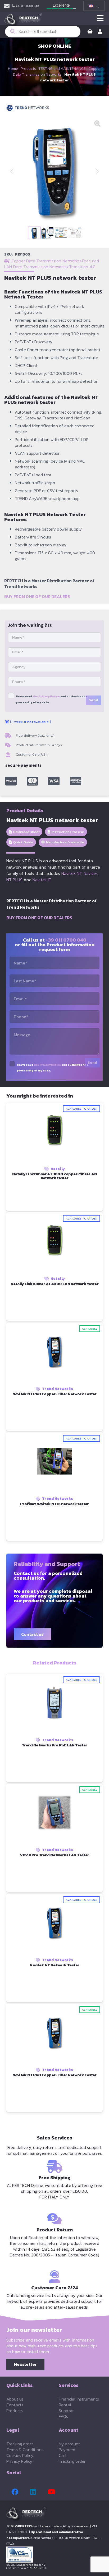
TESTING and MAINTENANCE (62, 69)
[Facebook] (15, 2492)
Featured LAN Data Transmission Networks (52, 264)
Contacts (15, 2405)
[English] (93, 6)
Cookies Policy (20, 2455)
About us (15, 2399)
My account (69, 2444)
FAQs (63, 2416)
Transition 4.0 (82, 267)
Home (13, 69)
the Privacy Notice (46, 696)
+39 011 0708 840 (66, 940)
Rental (65, 2405)
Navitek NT (72, 873)
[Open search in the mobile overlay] (43, 32)
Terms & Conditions (25, 2450)
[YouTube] (51, 2492)
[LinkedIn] (33, 2492)
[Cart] (90, 32)
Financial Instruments (79, 2399)
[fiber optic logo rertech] (23, 21)
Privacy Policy (19, 2461)
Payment (67, 2450)
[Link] (7, 6)
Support (66, 2411)
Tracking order (20, 2444)
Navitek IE (42, 880)
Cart (63, 2455)
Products (28, 69)
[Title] (11, 781)
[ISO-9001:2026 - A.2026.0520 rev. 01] (54, 2555)
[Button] (100, 18)
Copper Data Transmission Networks (57, 72)
